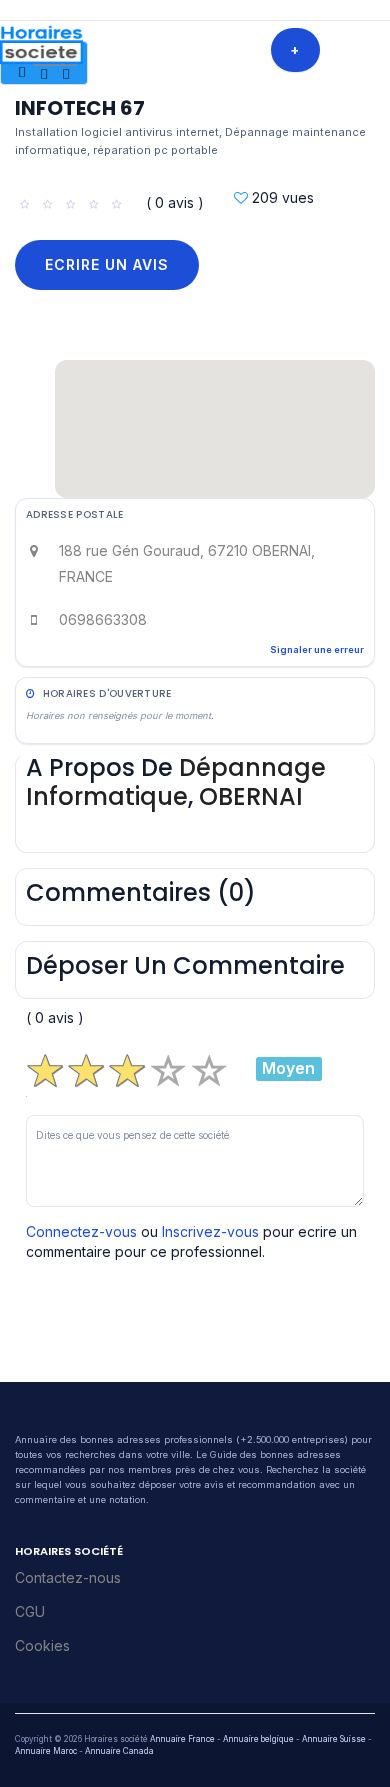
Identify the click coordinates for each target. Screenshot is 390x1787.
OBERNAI (251, 796)
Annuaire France (182, 1739)
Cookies (42, 1645)
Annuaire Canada (119, 1751)
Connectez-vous (81, 1231)
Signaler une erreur (317, 649)
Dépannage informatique (176, 782)
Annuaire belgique (258, 1739)
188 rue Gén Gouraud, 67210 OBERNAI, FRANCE (187, 563)
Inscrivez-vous (210, 1231)
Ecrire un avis (107, 264)
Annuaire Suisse (334, 1739)
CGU (30, 1611)
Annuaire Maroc (46, 1751)
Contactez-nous (68, 1577)
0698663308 (103, 619)
